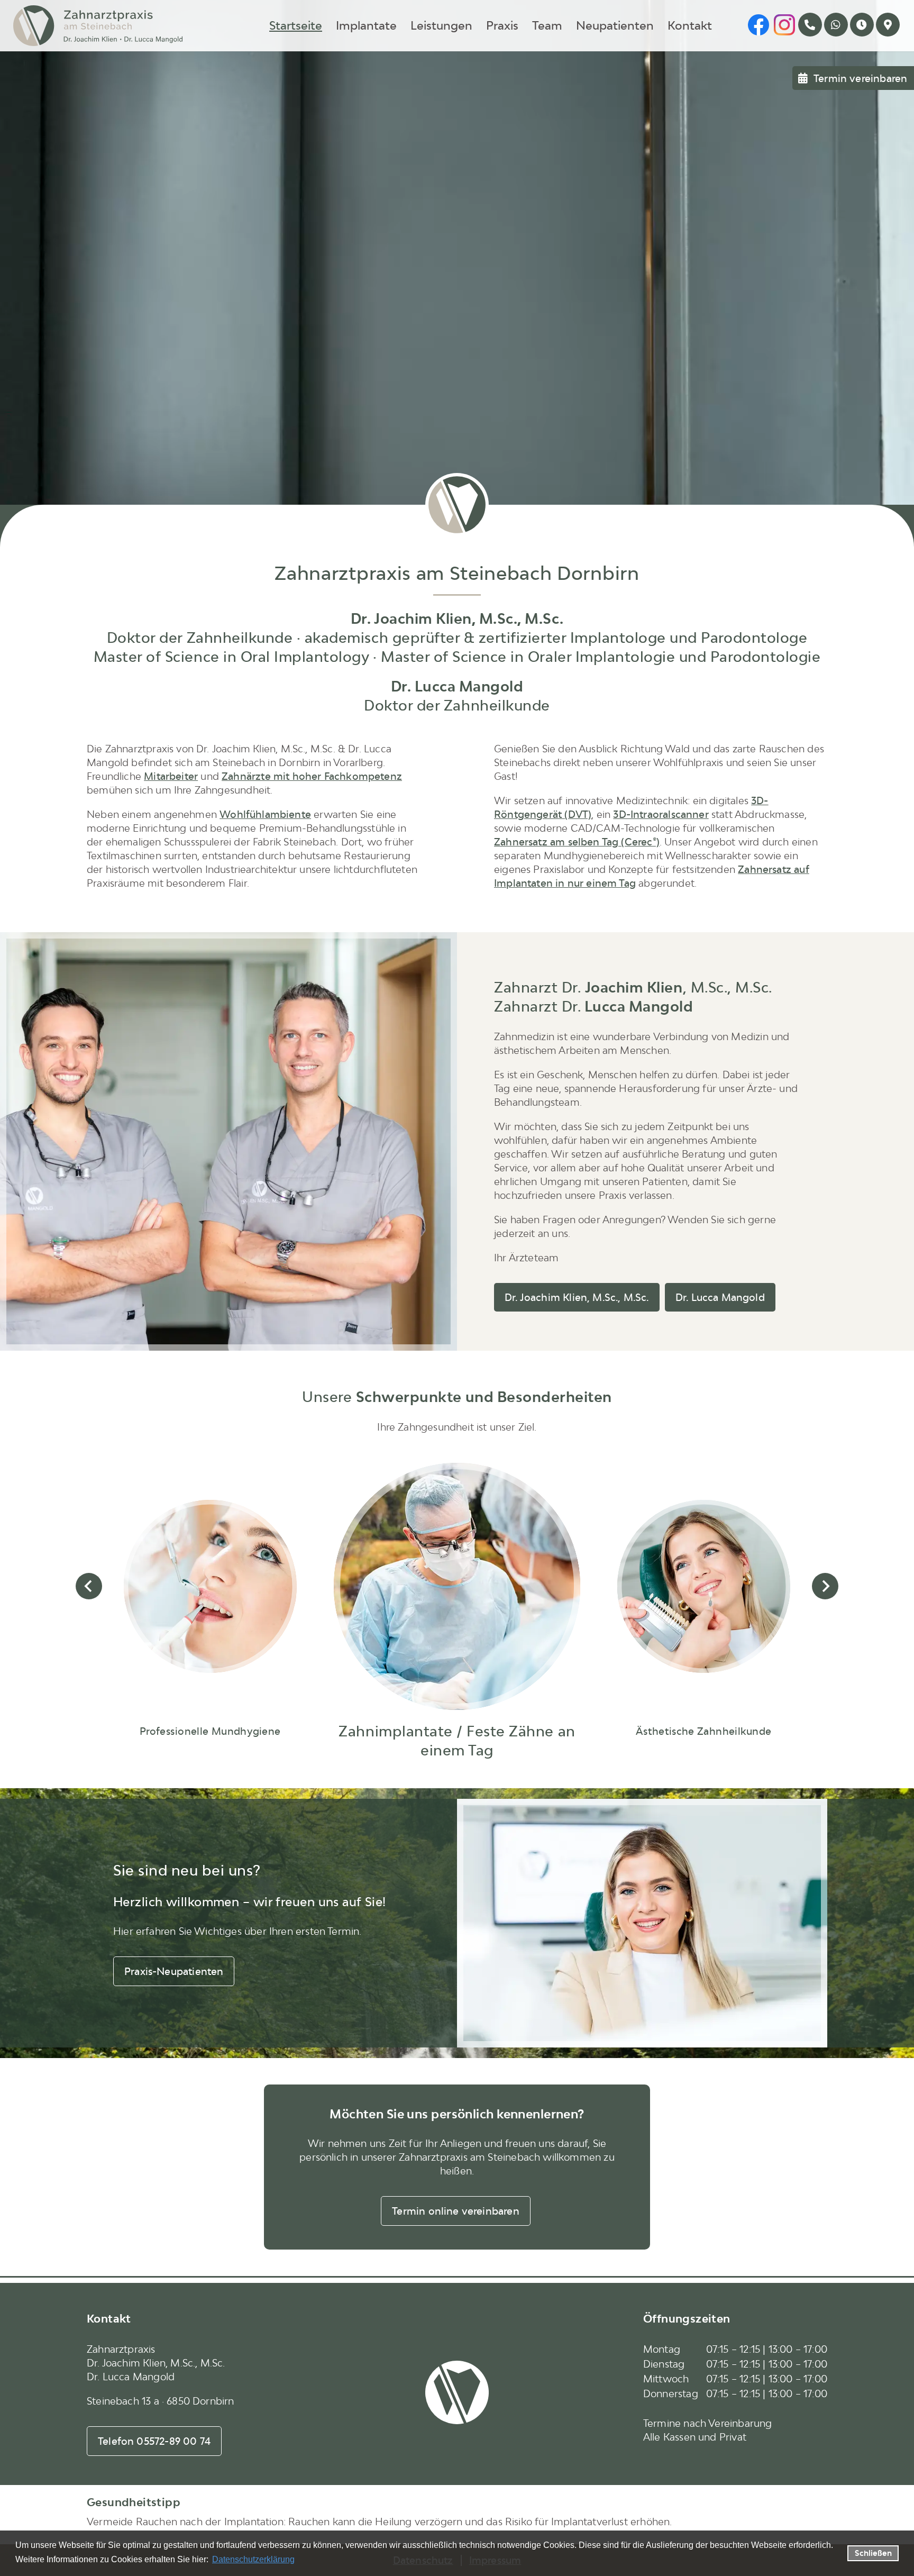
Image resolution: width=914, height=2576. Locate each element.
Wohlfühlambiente (265, 814)
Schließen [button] (873, 2553)
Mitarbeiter (171, 776)
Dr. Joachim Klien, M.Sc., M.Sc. (577, 1297)
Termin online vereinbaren (456, 2211)
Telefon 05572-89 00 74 (154, 2441)
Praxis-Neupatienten (174, 1971)
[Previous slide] (89, 1586)
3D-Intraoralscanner (661, 814)
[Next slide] (825, 1586)
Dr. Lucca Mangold (720, 1297)
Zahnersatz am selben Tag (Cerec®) (577, 842)
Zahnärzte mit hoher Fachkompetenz (312, 776)
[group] (210, 1617)
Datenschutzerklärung (253, 2559)
